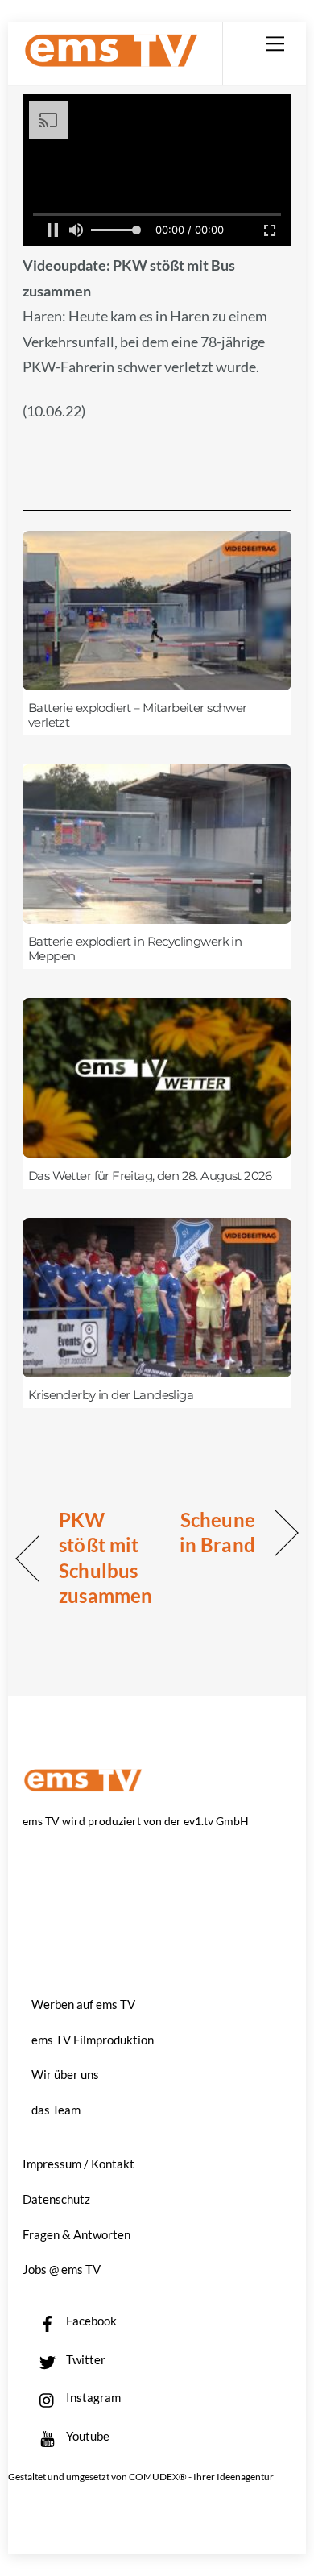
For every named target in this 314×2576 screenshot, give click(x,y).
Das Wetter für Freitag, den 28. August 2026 (150, 1176)
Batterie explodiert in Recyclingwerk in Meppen (135, 949)
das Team (56, 2110)
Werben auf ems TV (83, 2004)
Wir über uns (65, 2074)
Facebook (90, 2321)
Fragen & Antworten (76, 2234)
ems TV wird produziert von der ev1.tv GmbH (136, 1821)
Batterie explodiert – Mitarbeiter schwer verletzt (138, 715)
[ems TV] (111, 61)
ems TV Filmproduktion (93, 2040)
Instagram (92, 2397)
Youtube (87, 2436)
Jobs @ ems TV (62, 2269)
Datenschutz (56, 2199)
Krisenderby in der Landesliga (111, 1395)
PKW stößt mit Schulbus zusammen (105, 1558)
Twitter (85, 2359)
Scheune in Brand (210, 1532)
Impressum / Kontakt (78, 2164)
